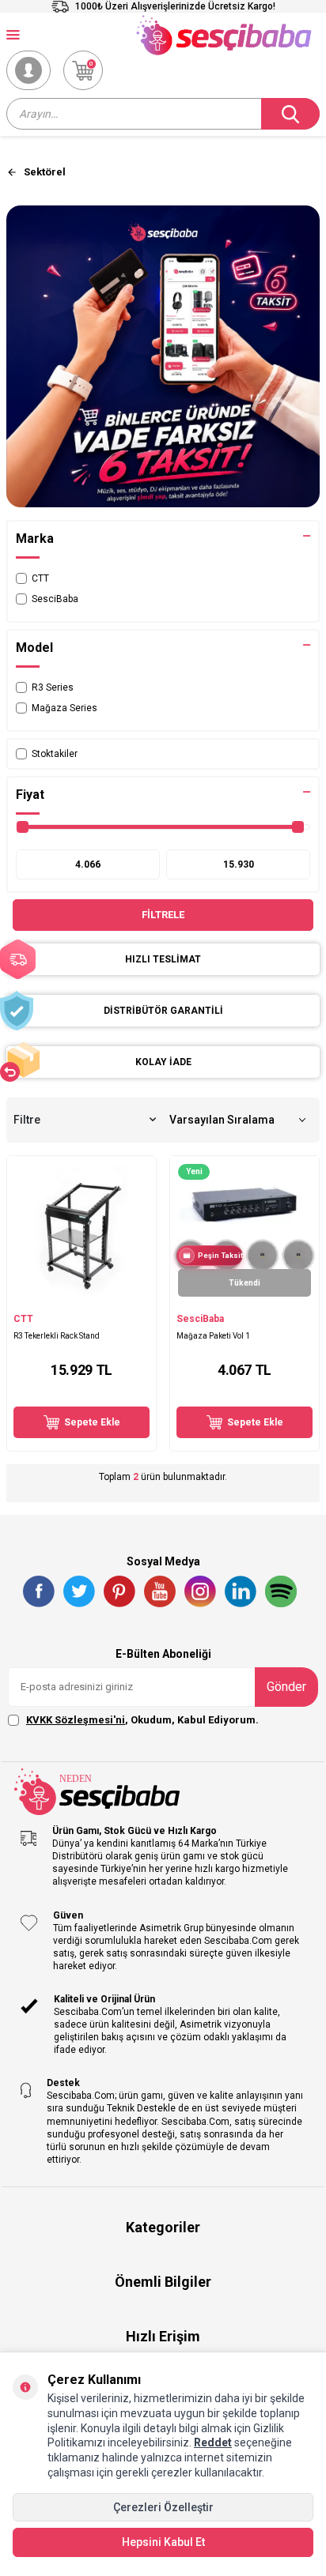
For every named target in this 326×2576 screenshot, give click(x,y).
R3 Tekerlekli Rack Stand (57, 1336)
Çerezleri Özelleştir (163, 2507)
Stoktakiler (55, 754)
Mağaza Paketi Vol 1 (213, 1336)
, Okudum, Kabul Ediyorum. (142, 1720)
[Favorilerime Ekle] (137, 1297)
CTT (40, 578)
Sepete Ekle (92, 1422)
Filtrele (163, 915)
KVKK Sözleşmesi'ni (76, 1720)
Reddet (213, 2442)
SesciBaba (55, 599)
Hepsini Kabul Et (163, 2542)
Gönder (286, 1687)
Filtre (27, 1120)
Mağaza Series (64, 708)
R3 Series (53, 687)
